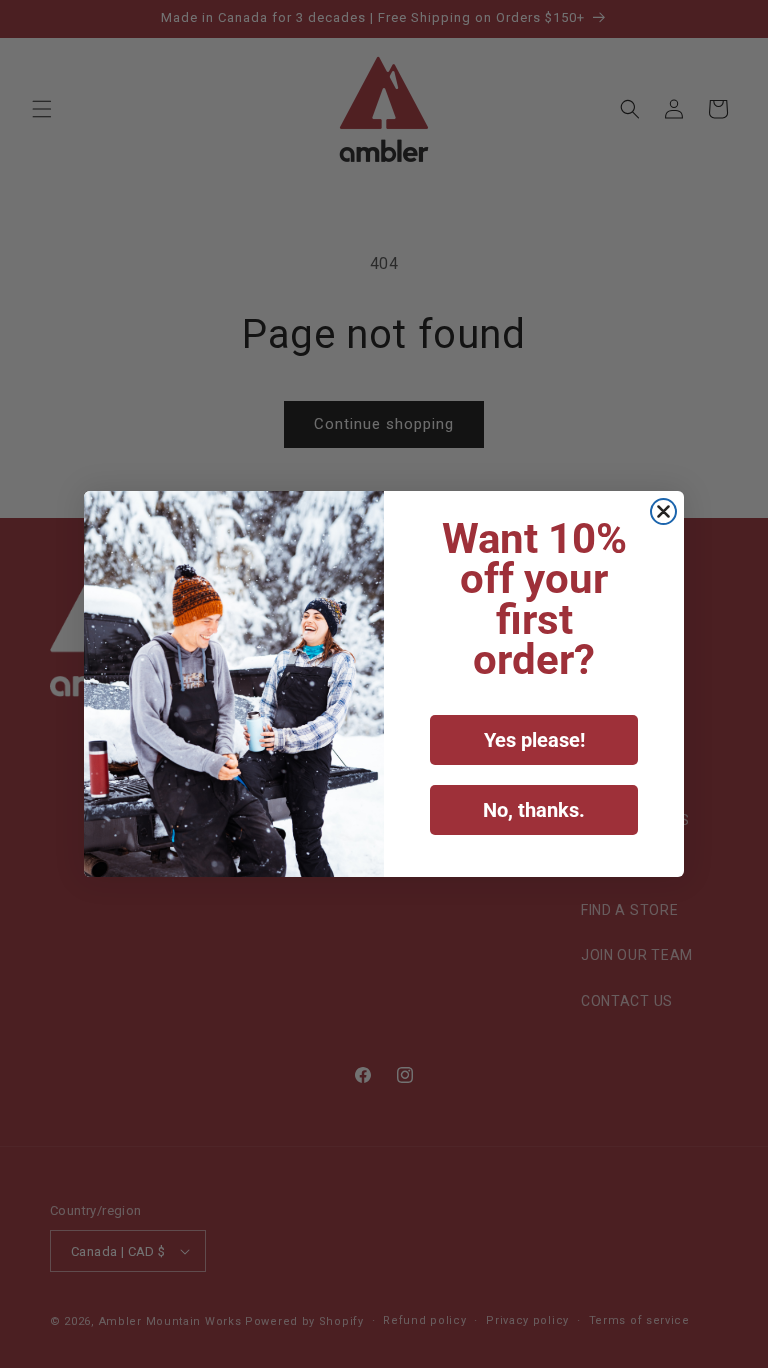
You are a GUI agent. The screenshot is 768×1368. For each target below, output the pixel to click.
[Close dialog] (663, 511)
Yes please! (534, 740)
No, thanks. (534, 810)
